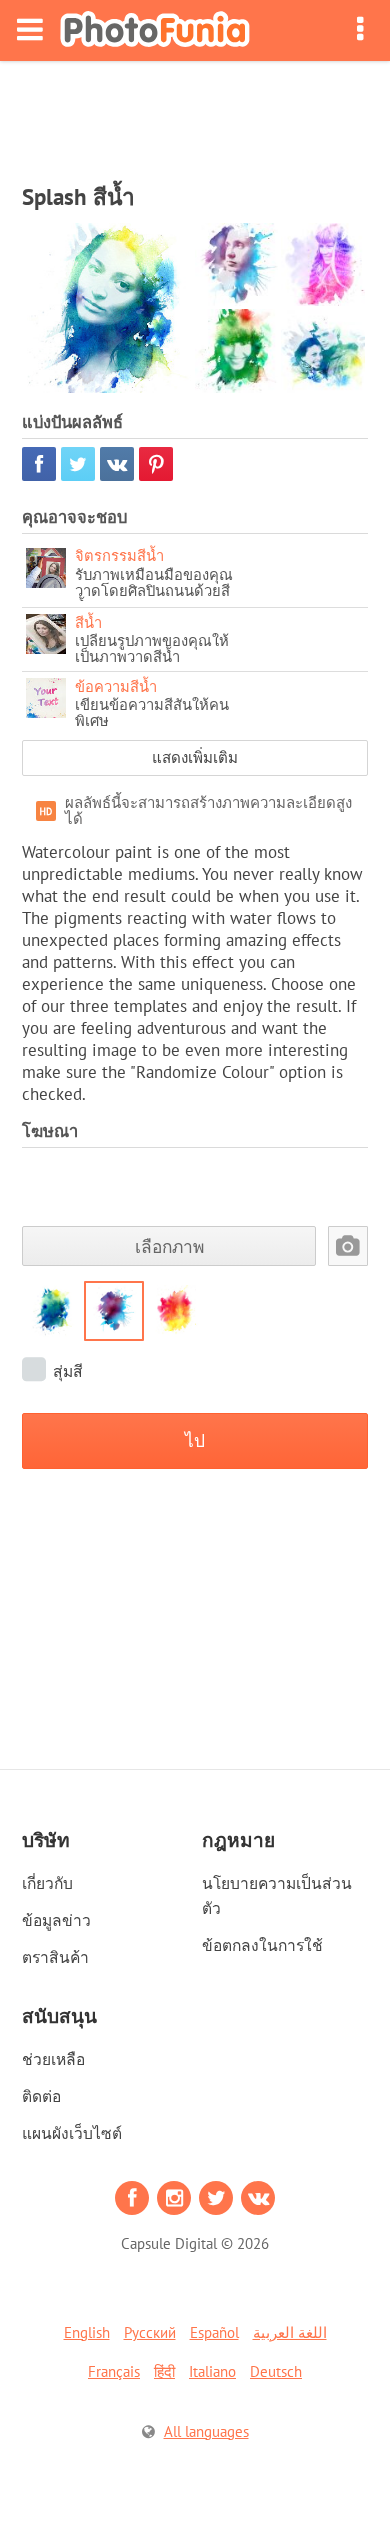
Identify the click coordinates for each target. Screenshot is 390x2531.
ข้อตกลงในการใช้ (262, 1945)
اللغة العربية (290, 2332)
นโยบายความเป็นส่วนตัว (277, 1895)
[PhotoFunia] (155, 30)
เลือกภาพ (169, 1246)
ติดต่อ (41, 2096)
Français (114, 2371)
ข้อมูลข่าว (56, 1920)
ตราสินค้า (55, 1957)
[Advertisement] (195, 116)
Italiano (212, 2371)
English (87, 2332)
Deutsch (276, 2371)
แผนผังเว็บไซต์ (72, 2133)
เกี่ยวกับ (47, 1883)
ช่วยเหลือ (53, 2059)
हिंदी (164, 2371)
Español (214, 2332)
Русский (150, 2332)
